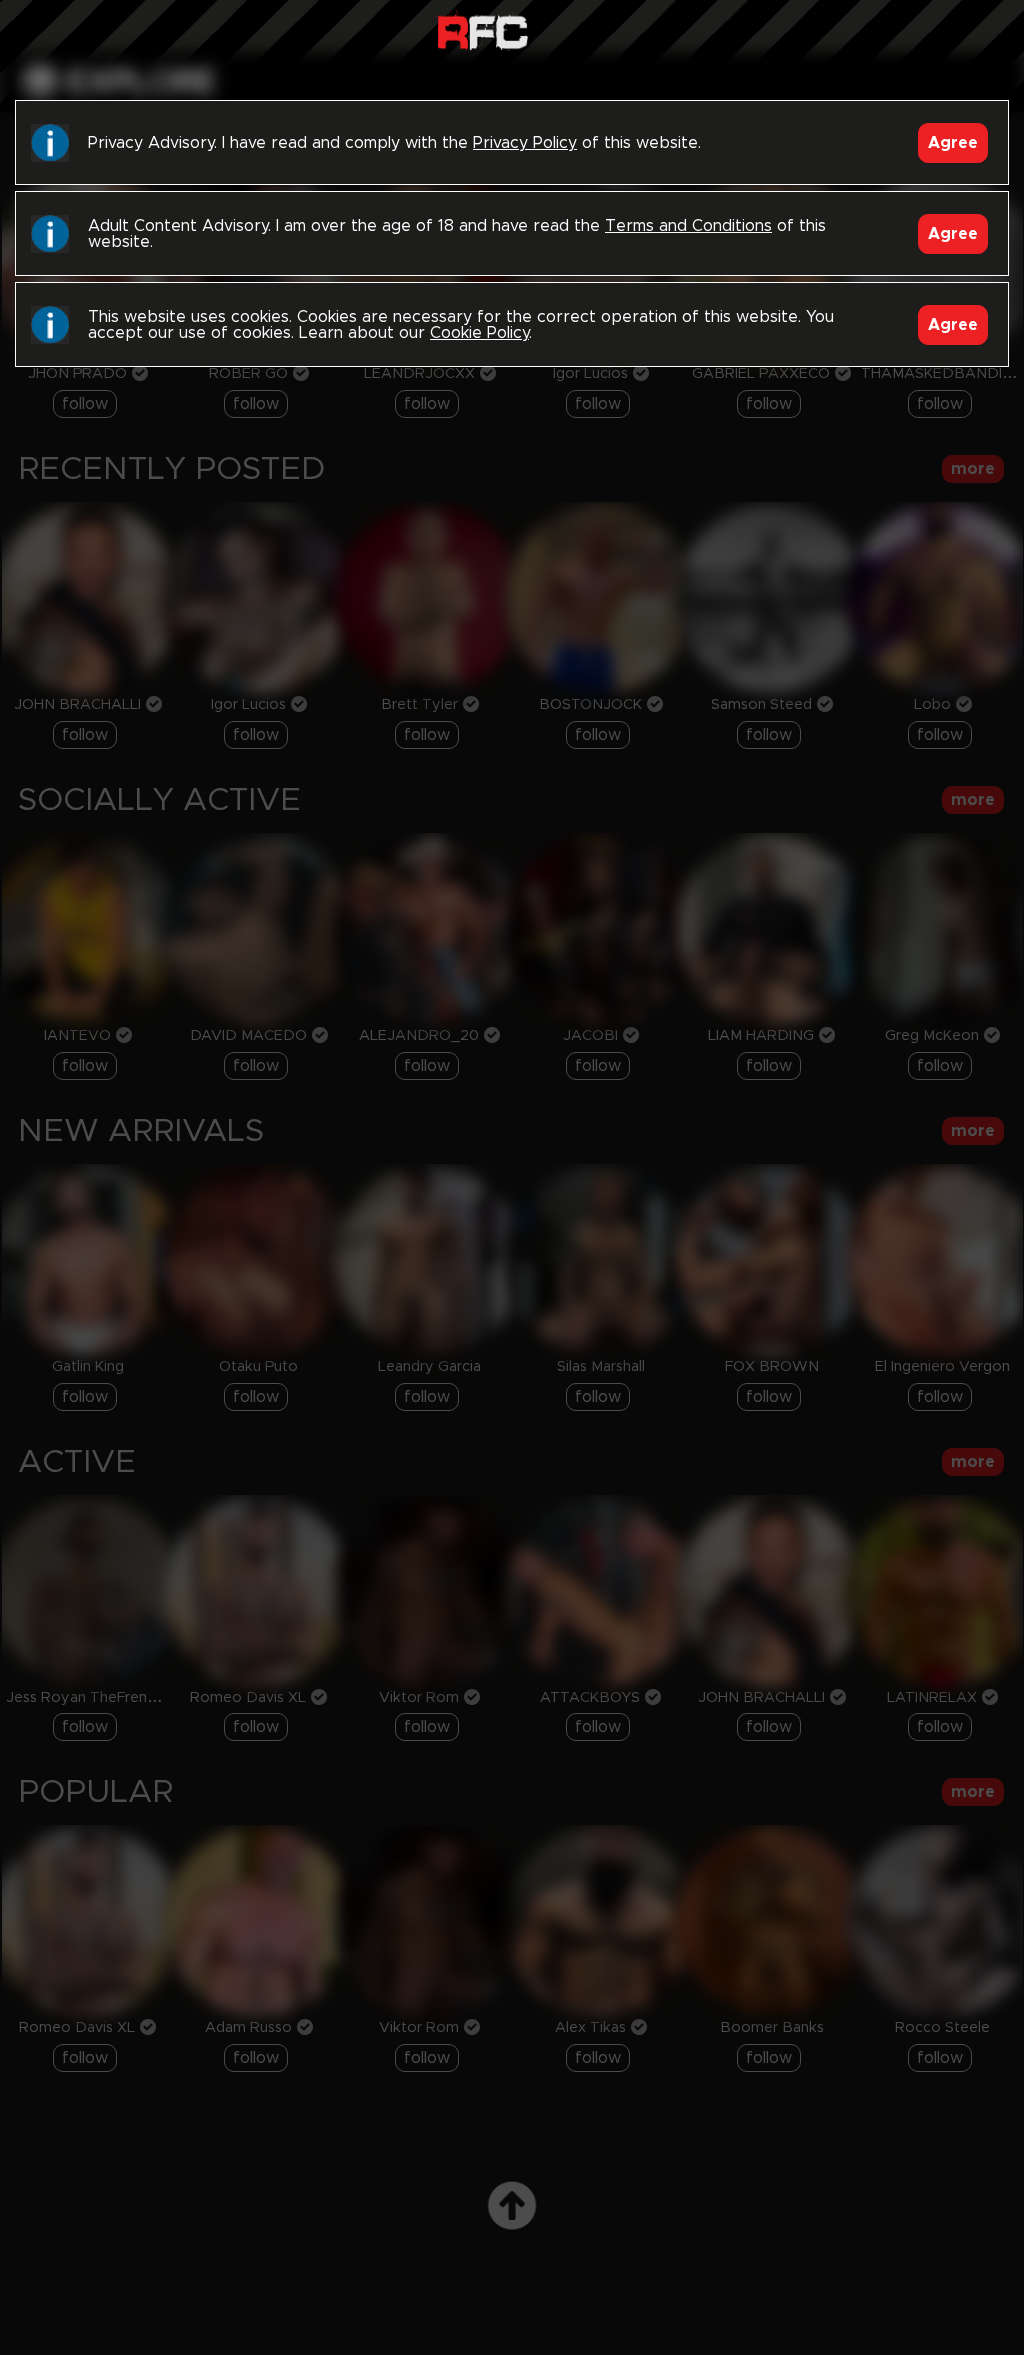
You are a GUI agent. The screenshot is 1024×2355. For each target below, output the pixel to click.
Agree (953, 143)
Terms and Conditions (688, 226)
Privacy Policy (525, 143)
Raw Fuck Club (482, 30)
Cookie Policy (479, 333)
